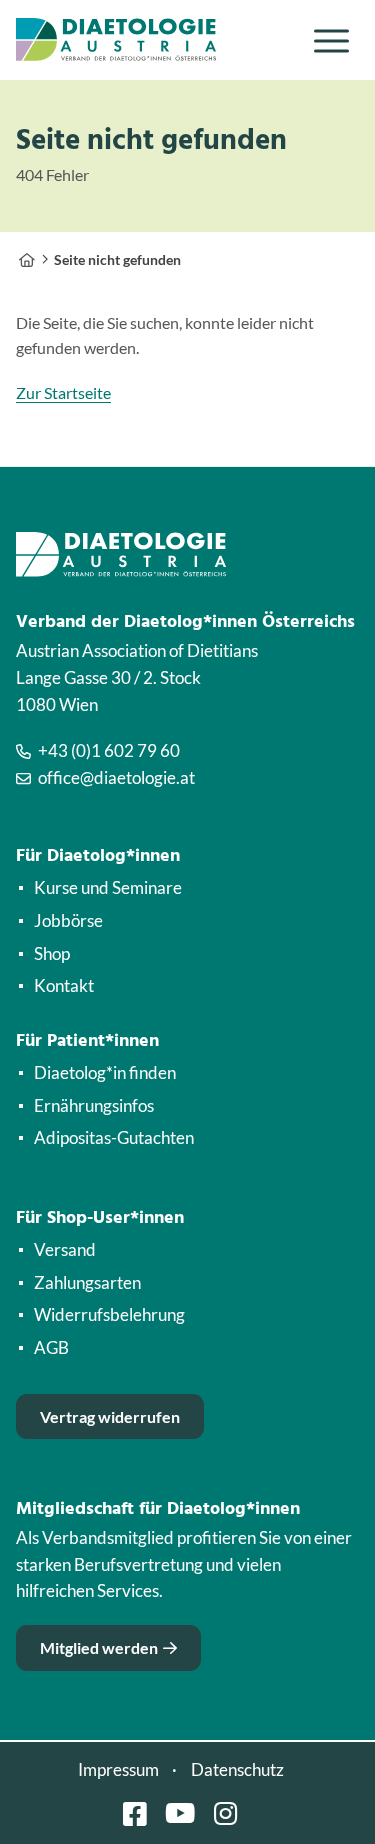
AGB (51, 1347)
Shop (52, 953)
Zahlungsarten (87, 1282)
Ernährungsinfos (94, 1105)
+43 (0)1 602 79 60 (109, 750)
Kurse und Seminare (108, 887)
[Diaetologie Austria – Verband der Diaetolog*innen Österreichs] (27, 259)
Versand (65, 1249)
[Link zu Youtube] (180, 1813)
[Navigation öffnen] (331, 40)
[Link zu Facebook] (135, 1813)
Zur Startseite (63, 392)
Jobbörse (68, 920)
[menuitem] (331, 40)
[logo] (153, 40)
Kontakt (64, 985)
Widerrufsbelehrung (109, 1314)
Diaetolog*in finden (105, 1072)
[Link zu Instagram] (225, 1813)
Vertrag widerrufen (110, 1416)
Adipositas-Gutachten (114, 1137)
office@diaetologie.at (116, 777)
